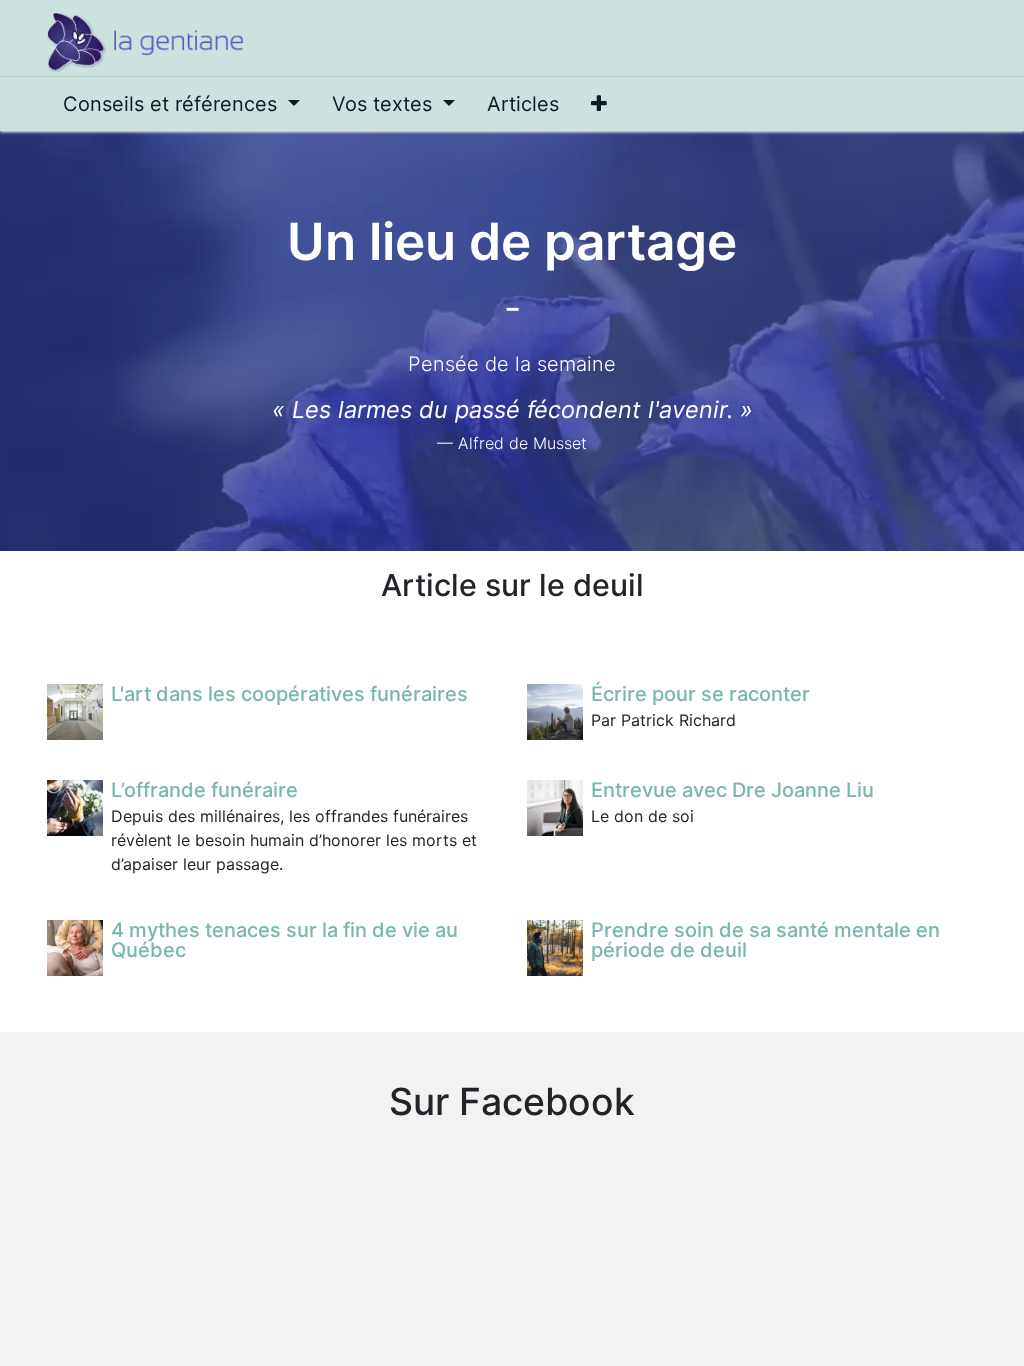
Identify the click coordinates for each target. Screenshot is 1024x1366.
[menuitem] (181, 104)
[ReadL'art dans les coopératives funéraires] (75, 712)
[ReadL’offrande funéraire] (75, 808)
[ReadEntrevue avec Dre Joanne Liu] (555, 808)
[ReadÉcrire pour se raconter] (555, 712)
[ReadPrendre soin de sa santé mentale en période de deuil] (555, 948)
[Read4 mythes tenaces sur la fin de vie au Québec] (75, 948)
